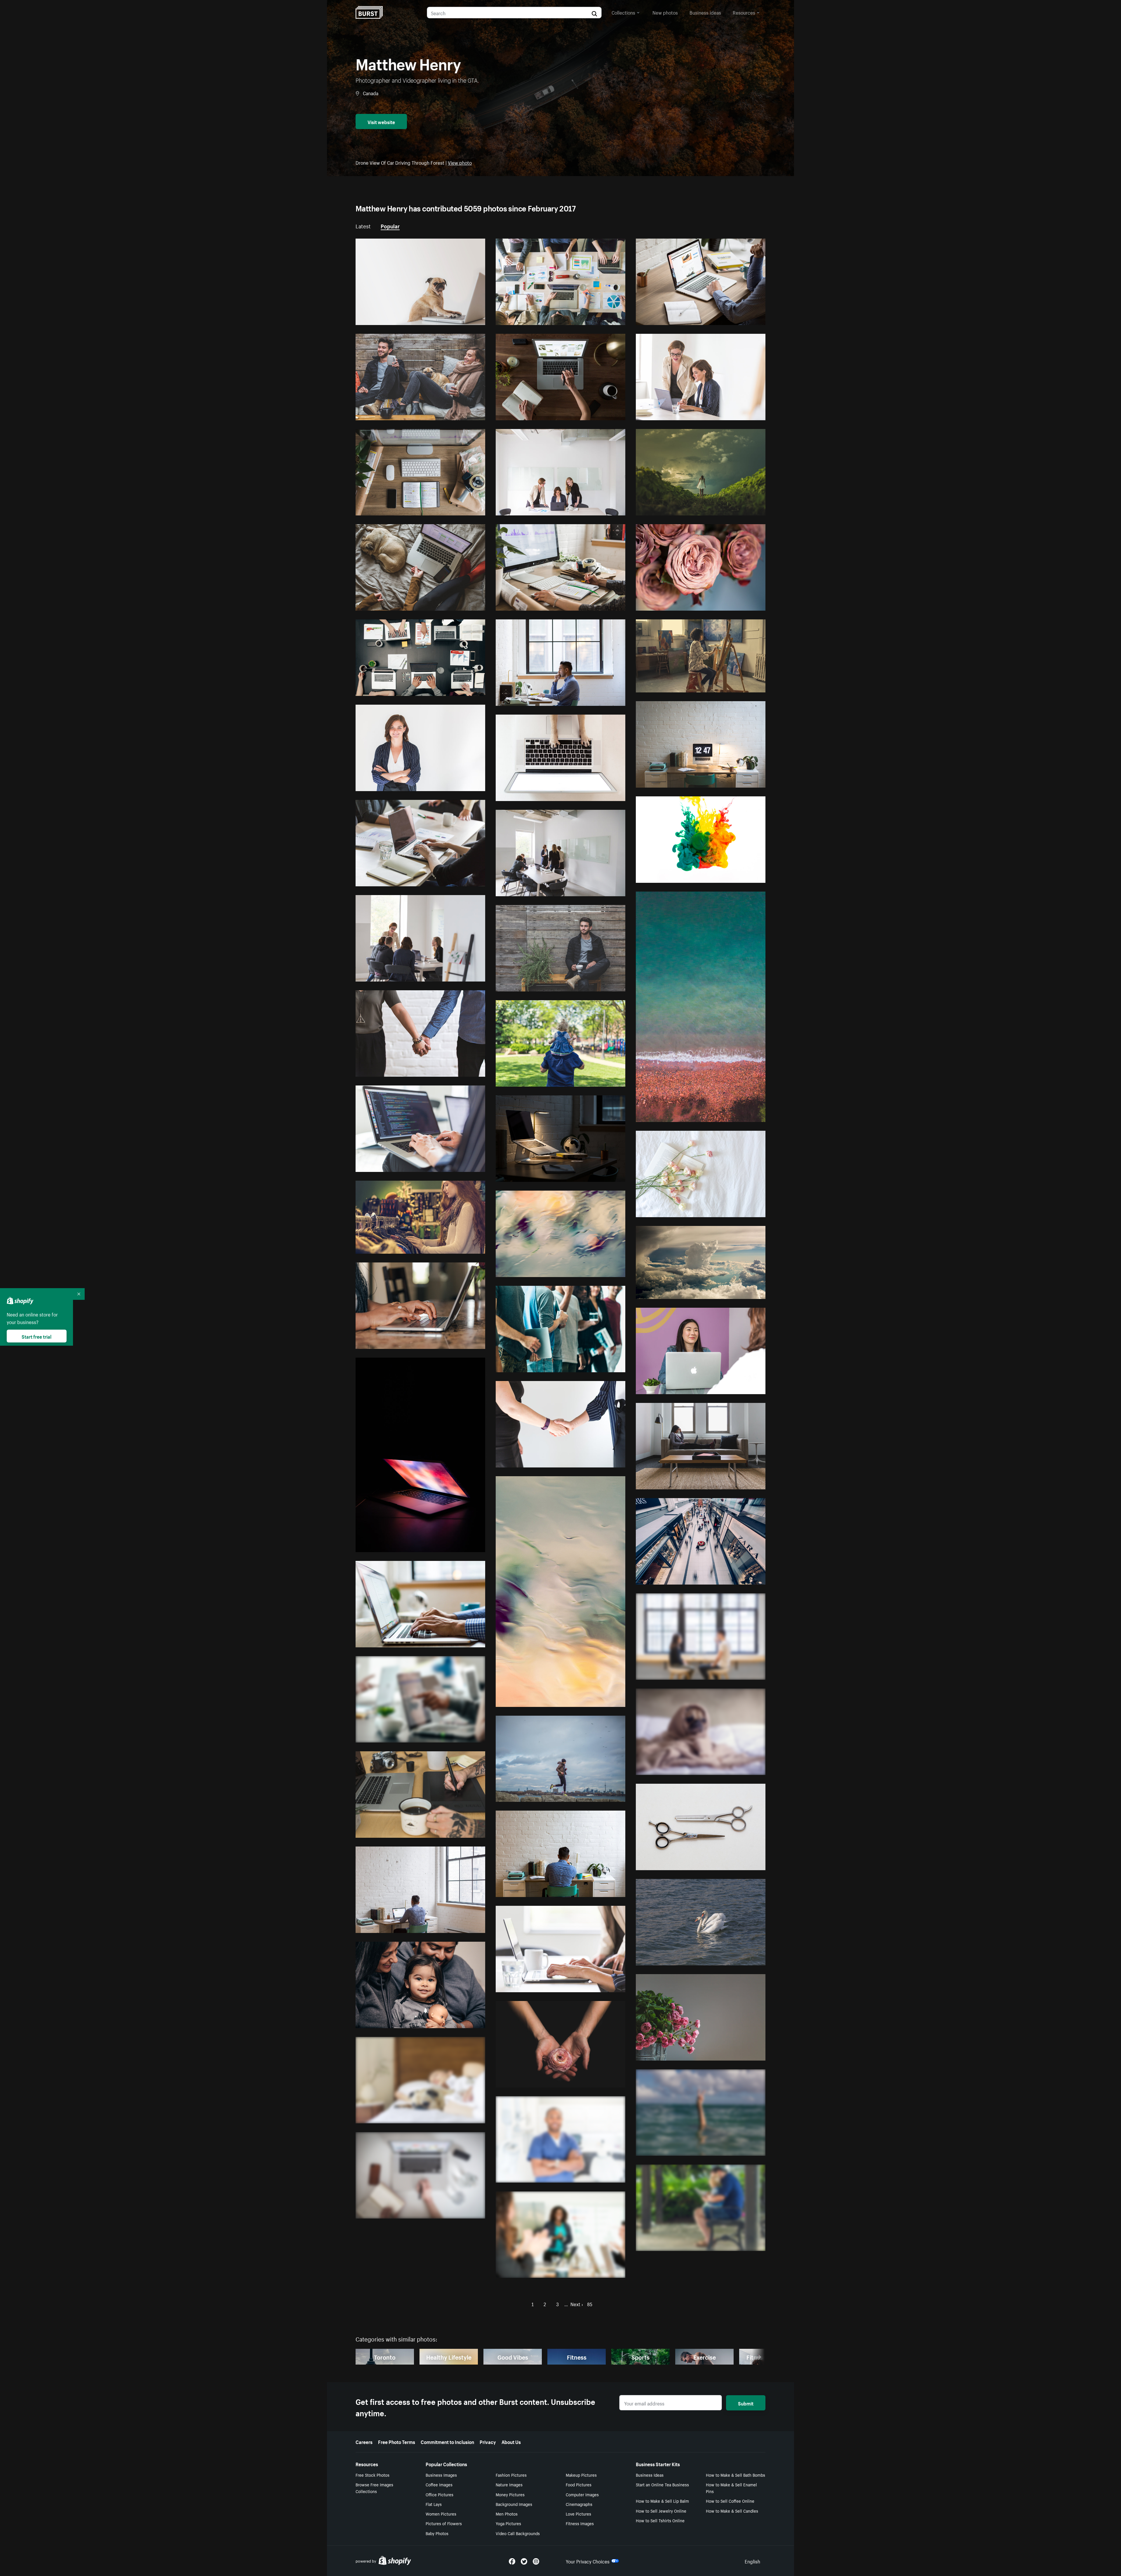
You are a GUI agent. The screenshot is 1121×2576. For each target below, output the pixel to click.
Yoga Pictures (508, 2523)
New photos (665, 12)
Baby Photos (437, 2533)
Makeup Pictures (581, 2475)
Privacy (488, 2441)
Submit (746, 2403)
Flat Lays (434, 2504)
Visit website (381, 121)
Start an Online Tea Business (662, 2484)
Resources (744, 12)
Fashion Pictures (511, 2475)
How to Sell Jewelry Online (661, 2511)
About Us (511, 2441)
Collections (623, 12)
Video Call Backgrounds (518, 2533)
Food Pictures (579, 2484)
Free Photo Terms (397, 2441)
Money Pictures (510, 2494)
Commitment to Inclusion (447, 2441)
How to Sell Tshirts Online (660, 2520)
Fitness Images (580, 2523)
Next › (577, 2304)
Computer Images (582, 2494)
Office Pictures (439, 2494)
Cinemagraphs (579, 2504)
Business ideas (705, 12)
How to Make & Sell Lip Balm (662, 2501)
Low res (463, 318)
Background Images (514, 2504)
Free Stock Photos (372, 2475)
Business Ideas (650, 2475)
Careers (364, 2441)
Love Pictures (578, 2514)
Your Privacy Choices (588, 2561)
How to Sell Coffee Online (730, 2501)
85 (590, 2304)
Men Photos (507, 2514)
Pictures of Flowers (444, 2523)
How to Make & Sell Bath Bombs (736, 2475)
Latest (363, 225)
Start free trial (36, 1336)
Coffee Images (439, 2484)
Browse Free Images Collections (374, 2488)
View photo (460, 162)
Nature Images (509, 2484)
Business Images (441, 2475)
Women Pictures (441, 2514)
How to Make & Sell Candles (732, 2511)
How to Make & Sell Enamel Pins (731, 2488)
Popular (390, 225)
